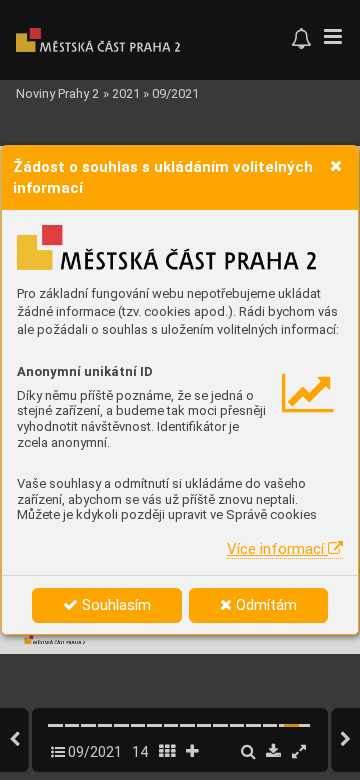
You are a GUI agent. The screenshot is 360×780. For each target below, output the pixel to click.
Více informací (277, 549)
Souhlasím (114, 605)
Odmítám (264, 605)
